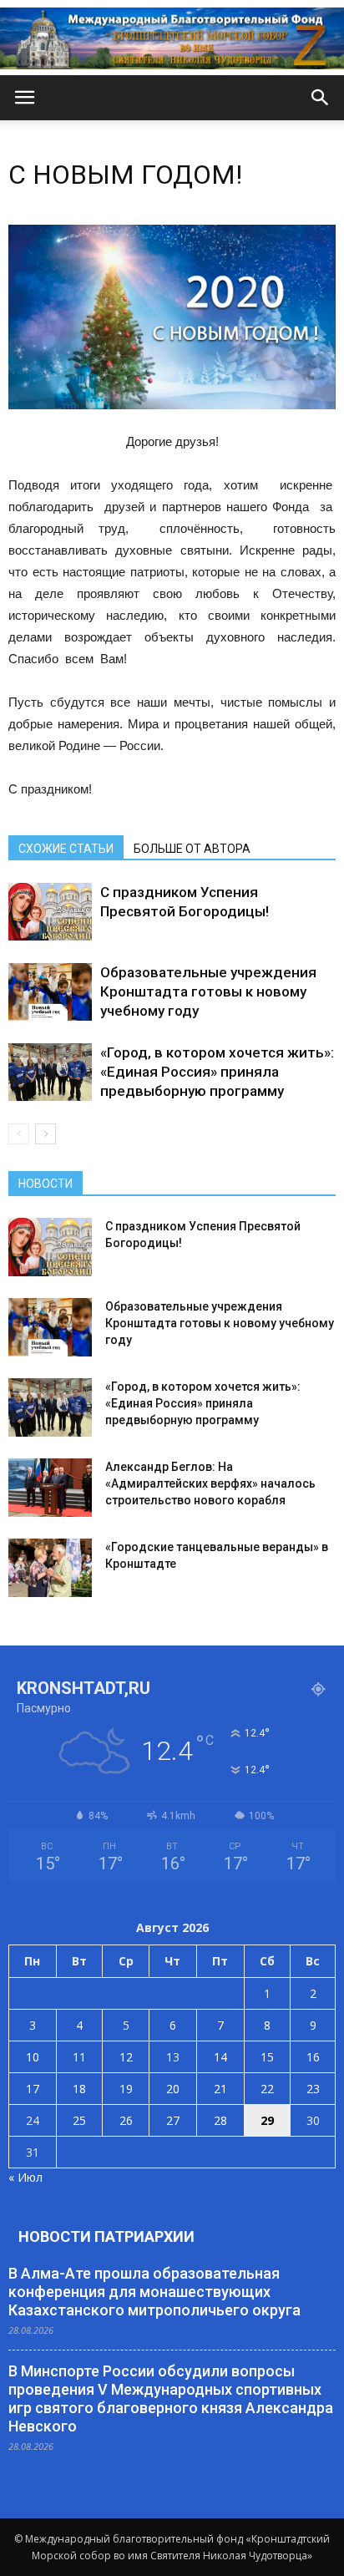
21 (220, 2089)
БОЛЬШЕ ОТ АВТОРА (192, 849)
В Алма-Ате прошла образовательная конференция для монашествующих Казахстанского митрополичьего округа (154, 2292)
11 (79, 2057)
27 (173, 2120)
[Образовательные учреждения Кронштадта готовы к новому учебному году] (50, 992)
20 (173, 2089)
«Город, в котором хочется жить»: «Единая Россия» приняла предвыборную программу (217, 1072)
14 (220, 2057)
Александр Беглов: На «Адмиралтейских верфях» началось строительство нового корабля (210, 1483)
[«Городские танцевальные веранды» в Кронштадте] (50, 1568)
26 (126, 2120)
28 (220, 2120)
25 (79, 2120)
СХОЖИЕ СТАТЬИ (66, 849)
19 (126, 2089)
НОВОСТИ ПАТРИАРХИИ (106, 2236)
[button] (321, 98)
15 (267, 2057)
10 (33, 2057)
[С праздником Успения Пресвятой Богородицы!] (50, 912)
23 (313, 2089)
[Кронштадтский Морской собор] (172, 38)
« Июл (25, 2177)
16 (313, 2057)
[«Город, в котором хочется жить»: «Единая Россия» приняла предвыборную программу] (50, 1072)
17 (33, 2089)
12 (126, 2057)
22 (267, 2089)
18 (79, 2089)
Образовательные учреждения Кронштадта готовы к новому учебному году (208, 991)
